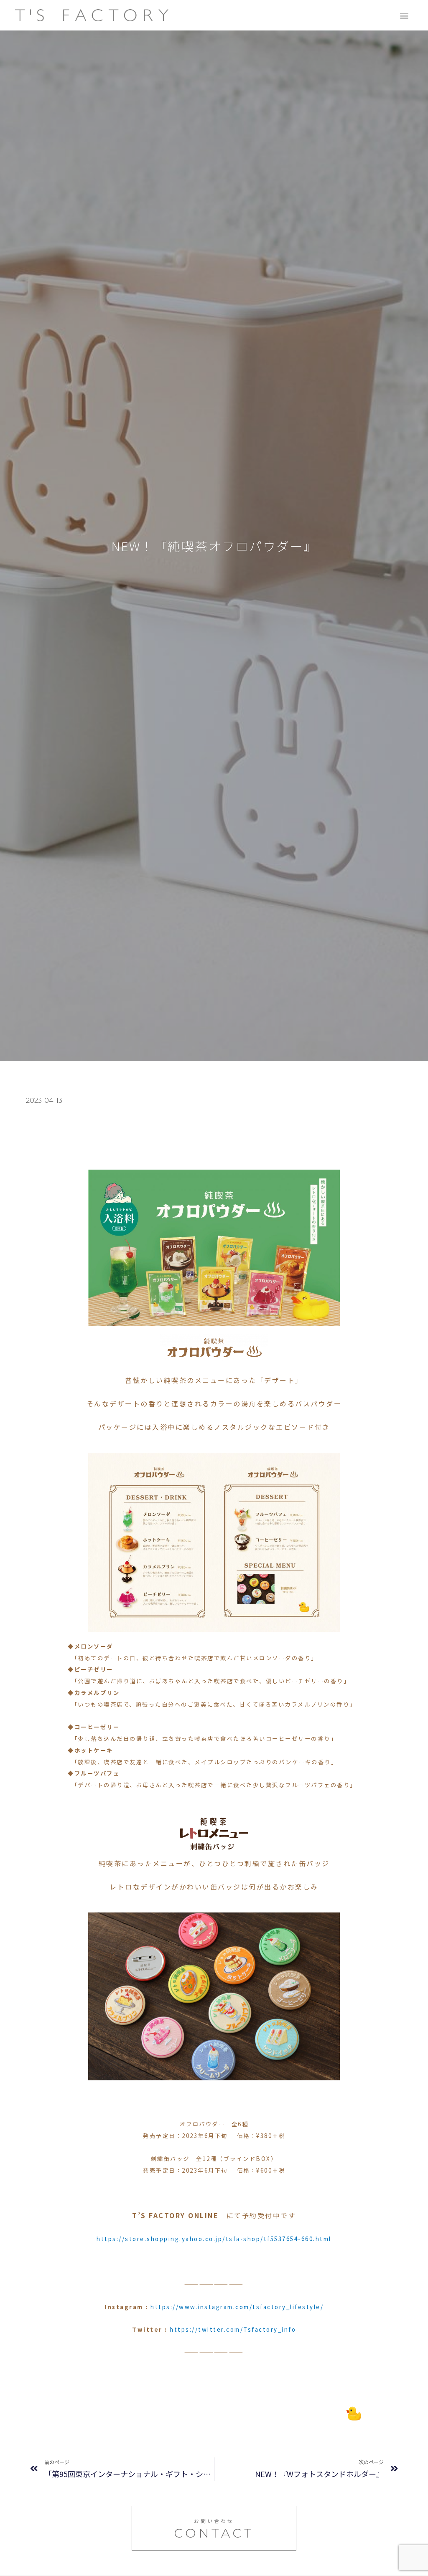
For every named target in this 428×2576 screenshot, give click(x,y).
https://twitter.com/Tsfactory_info (233, 2329)
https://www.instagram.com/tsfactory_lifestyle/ (237, 2307)
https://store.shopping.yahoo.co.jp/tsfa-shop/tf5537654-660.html (214, 2239)
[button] (404, 15)
